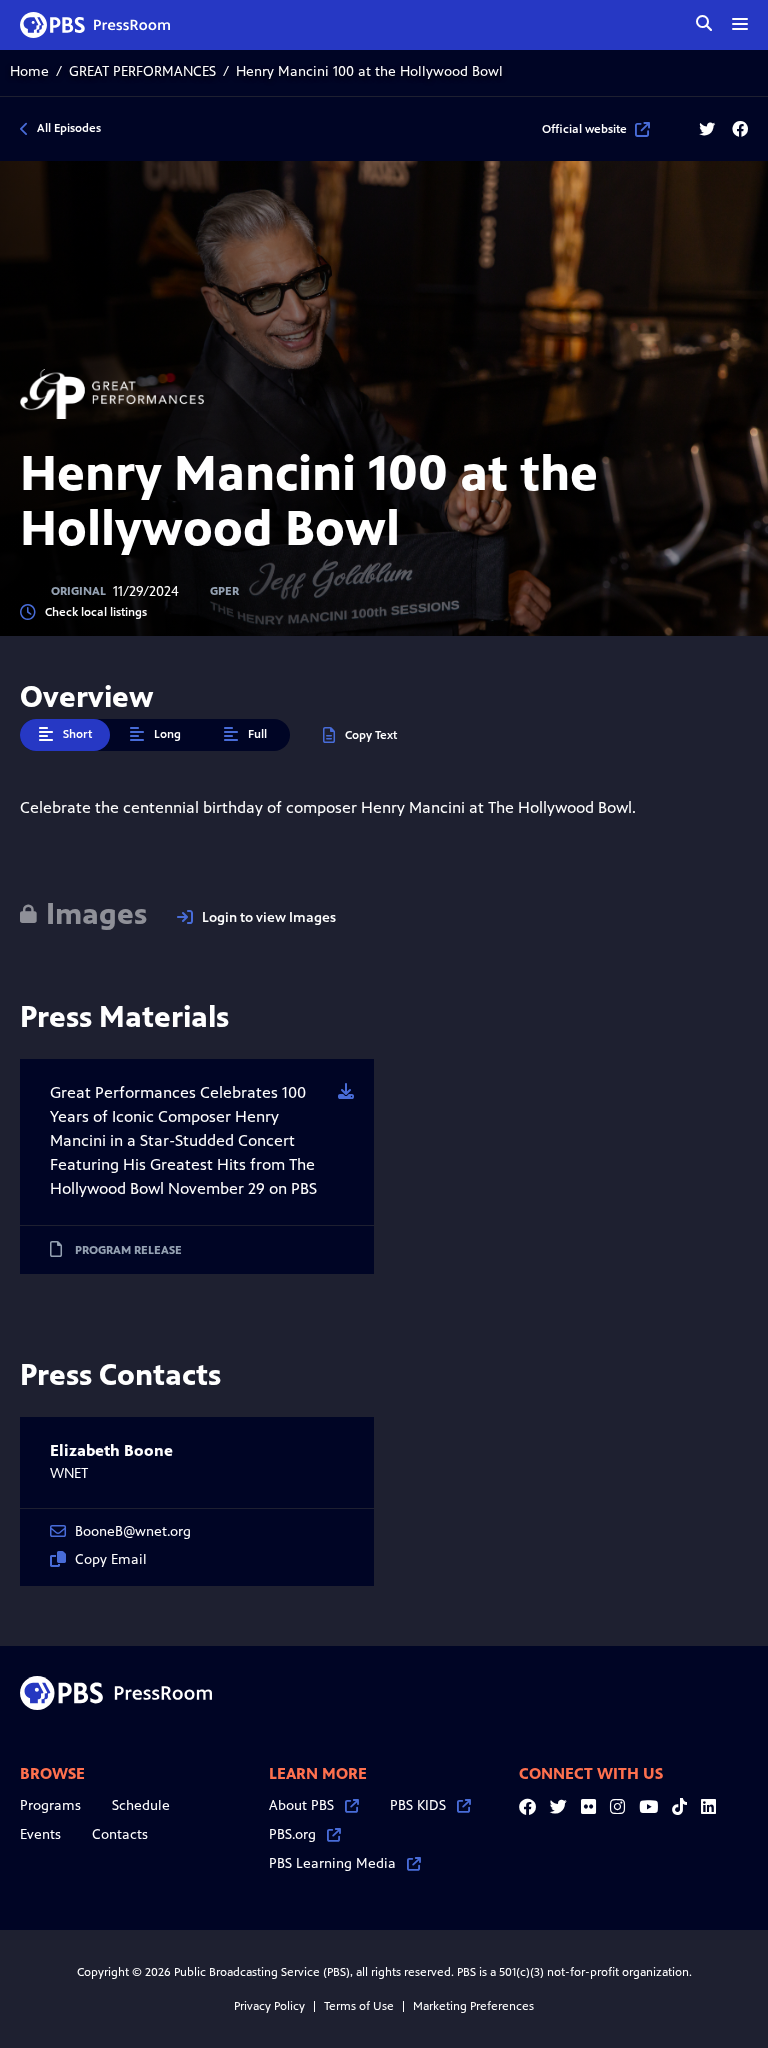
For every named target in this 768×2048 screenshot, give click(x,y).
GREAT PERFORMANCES (142, 71)
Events (40, 1834)
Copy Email (111, 1559)
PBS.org (292, 1834)
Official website (584, 129)
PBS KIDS (418, 1805)
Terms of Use (359, 2006)
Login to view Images (269, 917)
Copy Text (371, 735)
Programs (50, 1805)
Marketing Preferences (473, 2006)
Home (29, 71)
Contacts (120, 1834)
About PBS (301, 1805)
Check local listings (96, 612)
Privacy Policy (269, 2006)
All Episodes (69, 128)
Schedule (141, 1805)
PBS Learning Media (332, 1863)
